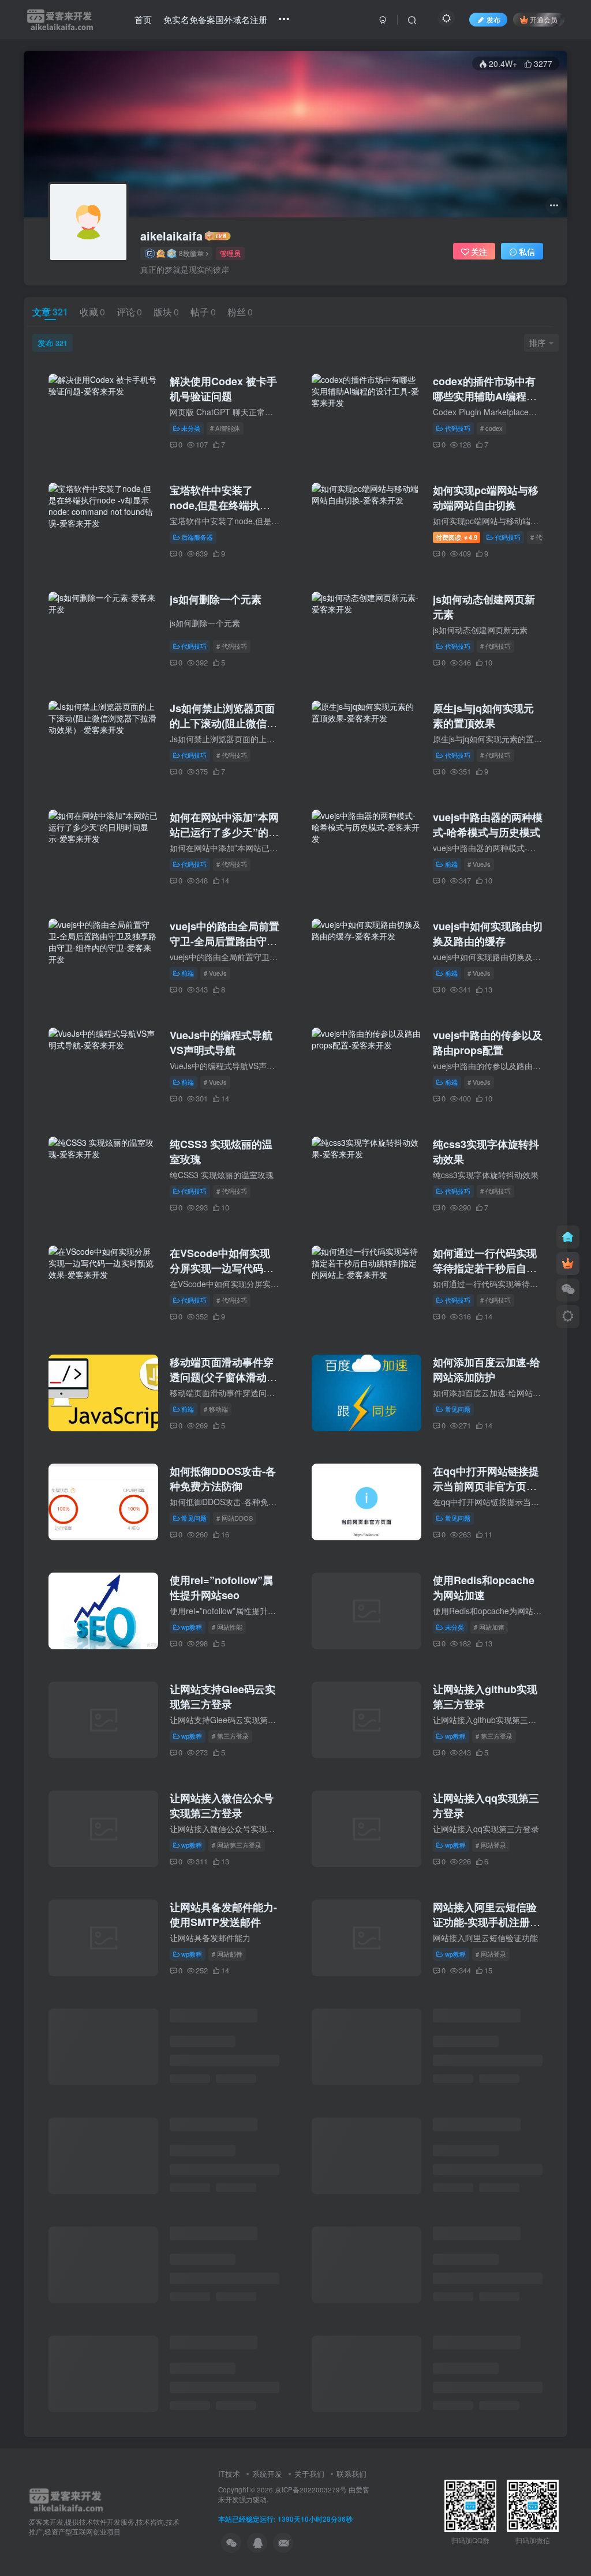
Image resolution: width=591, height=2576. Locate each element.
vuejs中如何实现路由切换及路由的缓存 (488, 934)
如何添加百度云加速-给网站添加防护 (487, 1370)
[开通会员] (568, 1263)
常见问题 (458, 1409)
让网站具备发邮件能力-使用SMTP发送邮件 (223, 1915)
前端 (451, 864)
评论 (129, 312)
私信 (527, 251)
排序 (537, 343)
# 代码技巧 (232, 646)
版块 (166, 312)
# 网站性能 (227, 1627)
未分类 (191, 428)
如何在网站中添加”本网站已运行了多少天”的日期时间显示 (224, 832)
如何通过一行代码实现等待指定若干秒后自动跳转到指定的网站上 (485, 1268)
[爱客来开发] (66, 2498)
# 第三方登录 (230, 1736)
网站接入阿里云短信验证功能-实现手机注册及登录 (487, 1922)
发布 (53, 343)
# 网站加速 (489, 1627)
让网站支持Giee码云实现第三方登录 (222, 1697)
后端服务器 (197, 537)
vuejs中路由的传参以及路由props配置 (488, 1043)
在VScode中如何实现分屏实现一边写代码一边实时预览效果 (222, 1268)
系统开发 (267, 2474)
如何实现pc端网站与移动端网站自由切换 (486, 498)
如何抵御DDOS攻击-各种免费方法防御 (223, 1479)
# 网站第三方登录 (237, 1845)
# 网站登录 (491, 1845)
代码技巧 (458, 428)
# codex (491, 428)
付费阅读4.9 (457, 537)
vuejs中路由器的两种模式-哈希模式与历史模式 (488, 825)
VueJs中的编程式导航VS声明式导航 (221, 1043)
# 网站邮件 (227, 1954)
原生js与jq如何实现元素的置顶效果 (483, 716)
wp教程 (192, 1627)
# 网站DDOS (235, 1518)
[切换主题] (568, 1317)
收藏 (92, 312)
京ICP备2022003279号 (311, 2489)
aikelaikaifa (171, 236)
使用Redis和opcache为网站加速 (484, 1588)
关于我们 (309, 2474)
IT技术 (229, 2474)
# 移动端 (216, 1409)
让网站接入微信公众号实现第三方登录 (222, 1806)
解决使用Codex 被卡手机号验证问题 (223, 389)
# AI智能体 (225, 428)
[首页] (568, 1237)
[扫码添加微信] (568, 1290)
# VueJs (479, 864)
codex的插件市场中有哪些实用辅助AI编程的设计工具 (485, 396)
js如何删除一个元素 (216, 599)
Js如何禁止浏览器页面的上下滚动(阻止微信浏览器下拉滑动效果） (223, 723)
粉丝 (240, 312)
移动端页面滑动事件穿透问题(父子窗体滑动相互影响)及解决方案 (223, 1377)
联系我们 (351, 2474)
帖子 (203, 312)
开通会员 (544, 19)
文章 (50, 312)
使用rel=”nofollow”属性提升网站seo (221, 1588)
